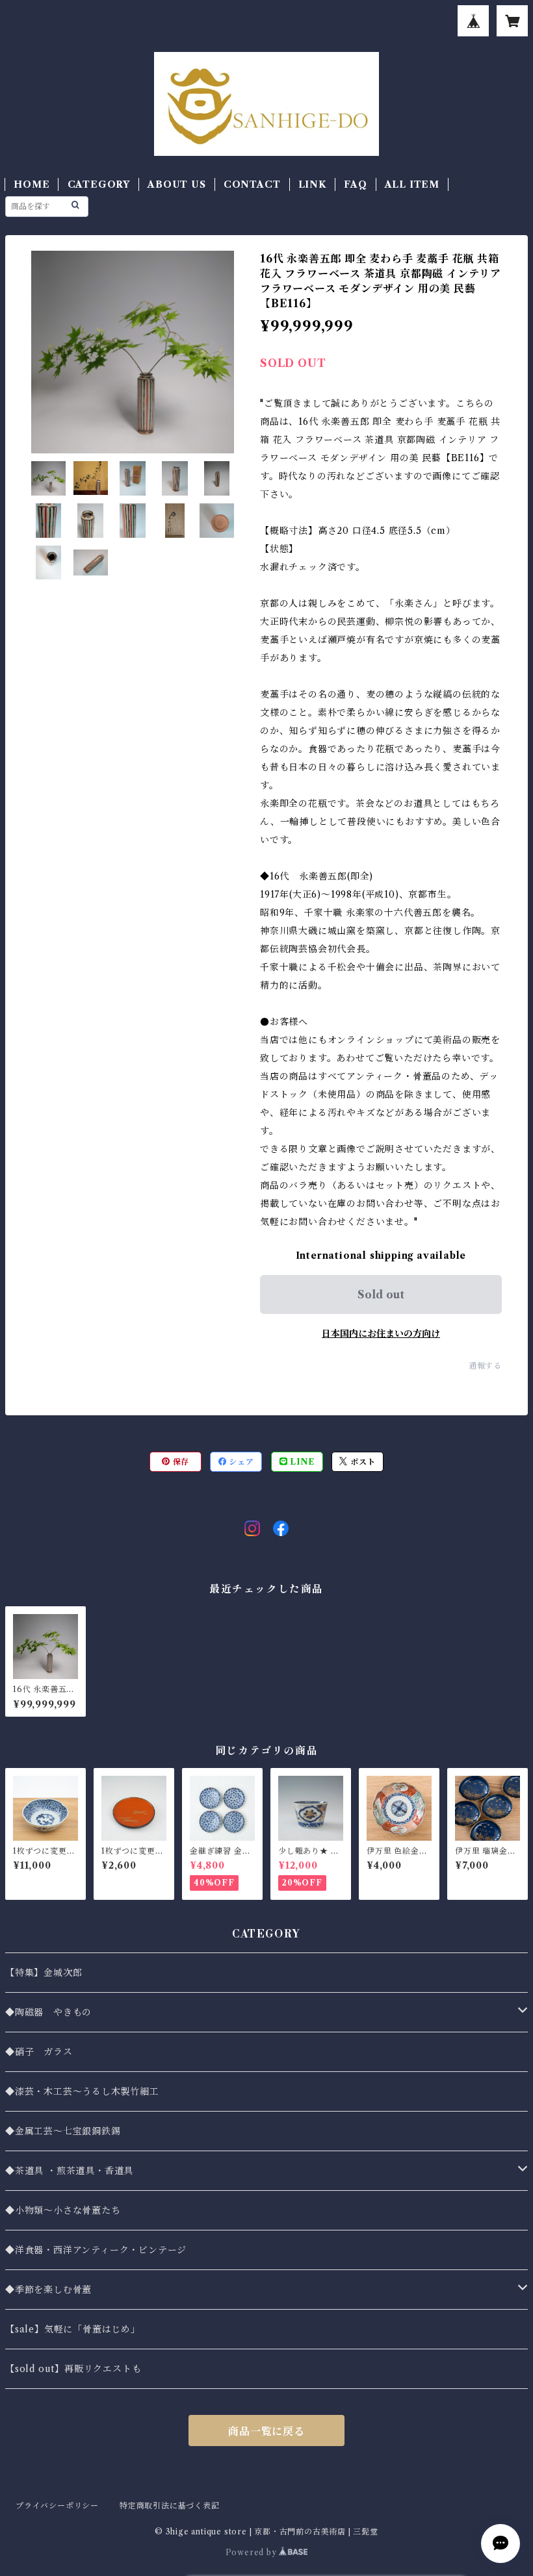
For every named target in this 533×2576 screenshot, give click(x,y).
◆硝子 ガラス (39, 2052)
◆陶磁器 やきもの (48, 2012)
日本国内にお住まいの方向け (381, 1333)
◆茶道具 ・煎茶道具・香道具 (69, 2171)
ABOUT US (176, 184)
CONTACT (252, 184)
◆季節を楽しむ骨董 (48, 2290)
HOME (32, 184)
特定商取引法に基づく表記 (170, 2506)
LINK (312, 184)
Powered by (253, 2552)
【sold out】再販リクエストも (73, 2369)
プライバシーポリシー (57, 2506)
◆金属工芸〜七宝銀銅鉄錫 (63, 2131)
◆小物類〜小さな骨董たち (63, 2210)
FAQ (355, 184)
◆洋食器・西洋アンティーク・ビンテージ (96, 2250)
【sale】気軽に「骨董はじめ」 (73, 2329)
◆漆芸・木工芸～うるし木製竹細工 (82, 2091)
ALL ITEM (412, 184)
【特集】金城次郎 (44, 1973)
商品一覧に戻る (266, 2431)
